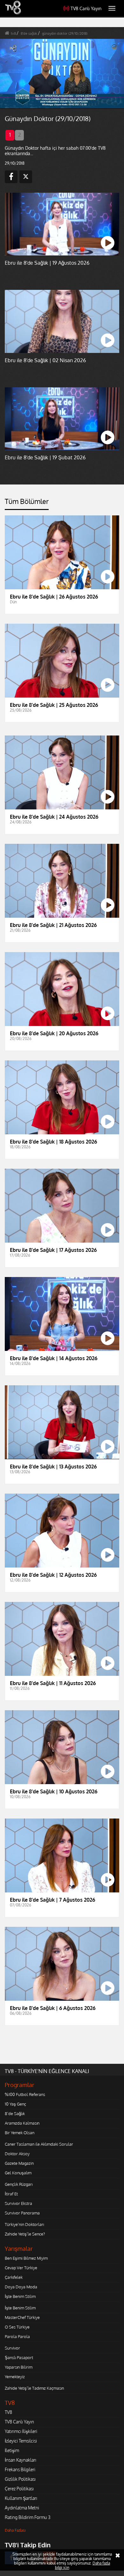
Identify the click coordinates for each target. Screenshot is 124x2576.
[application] (62, 1288)
